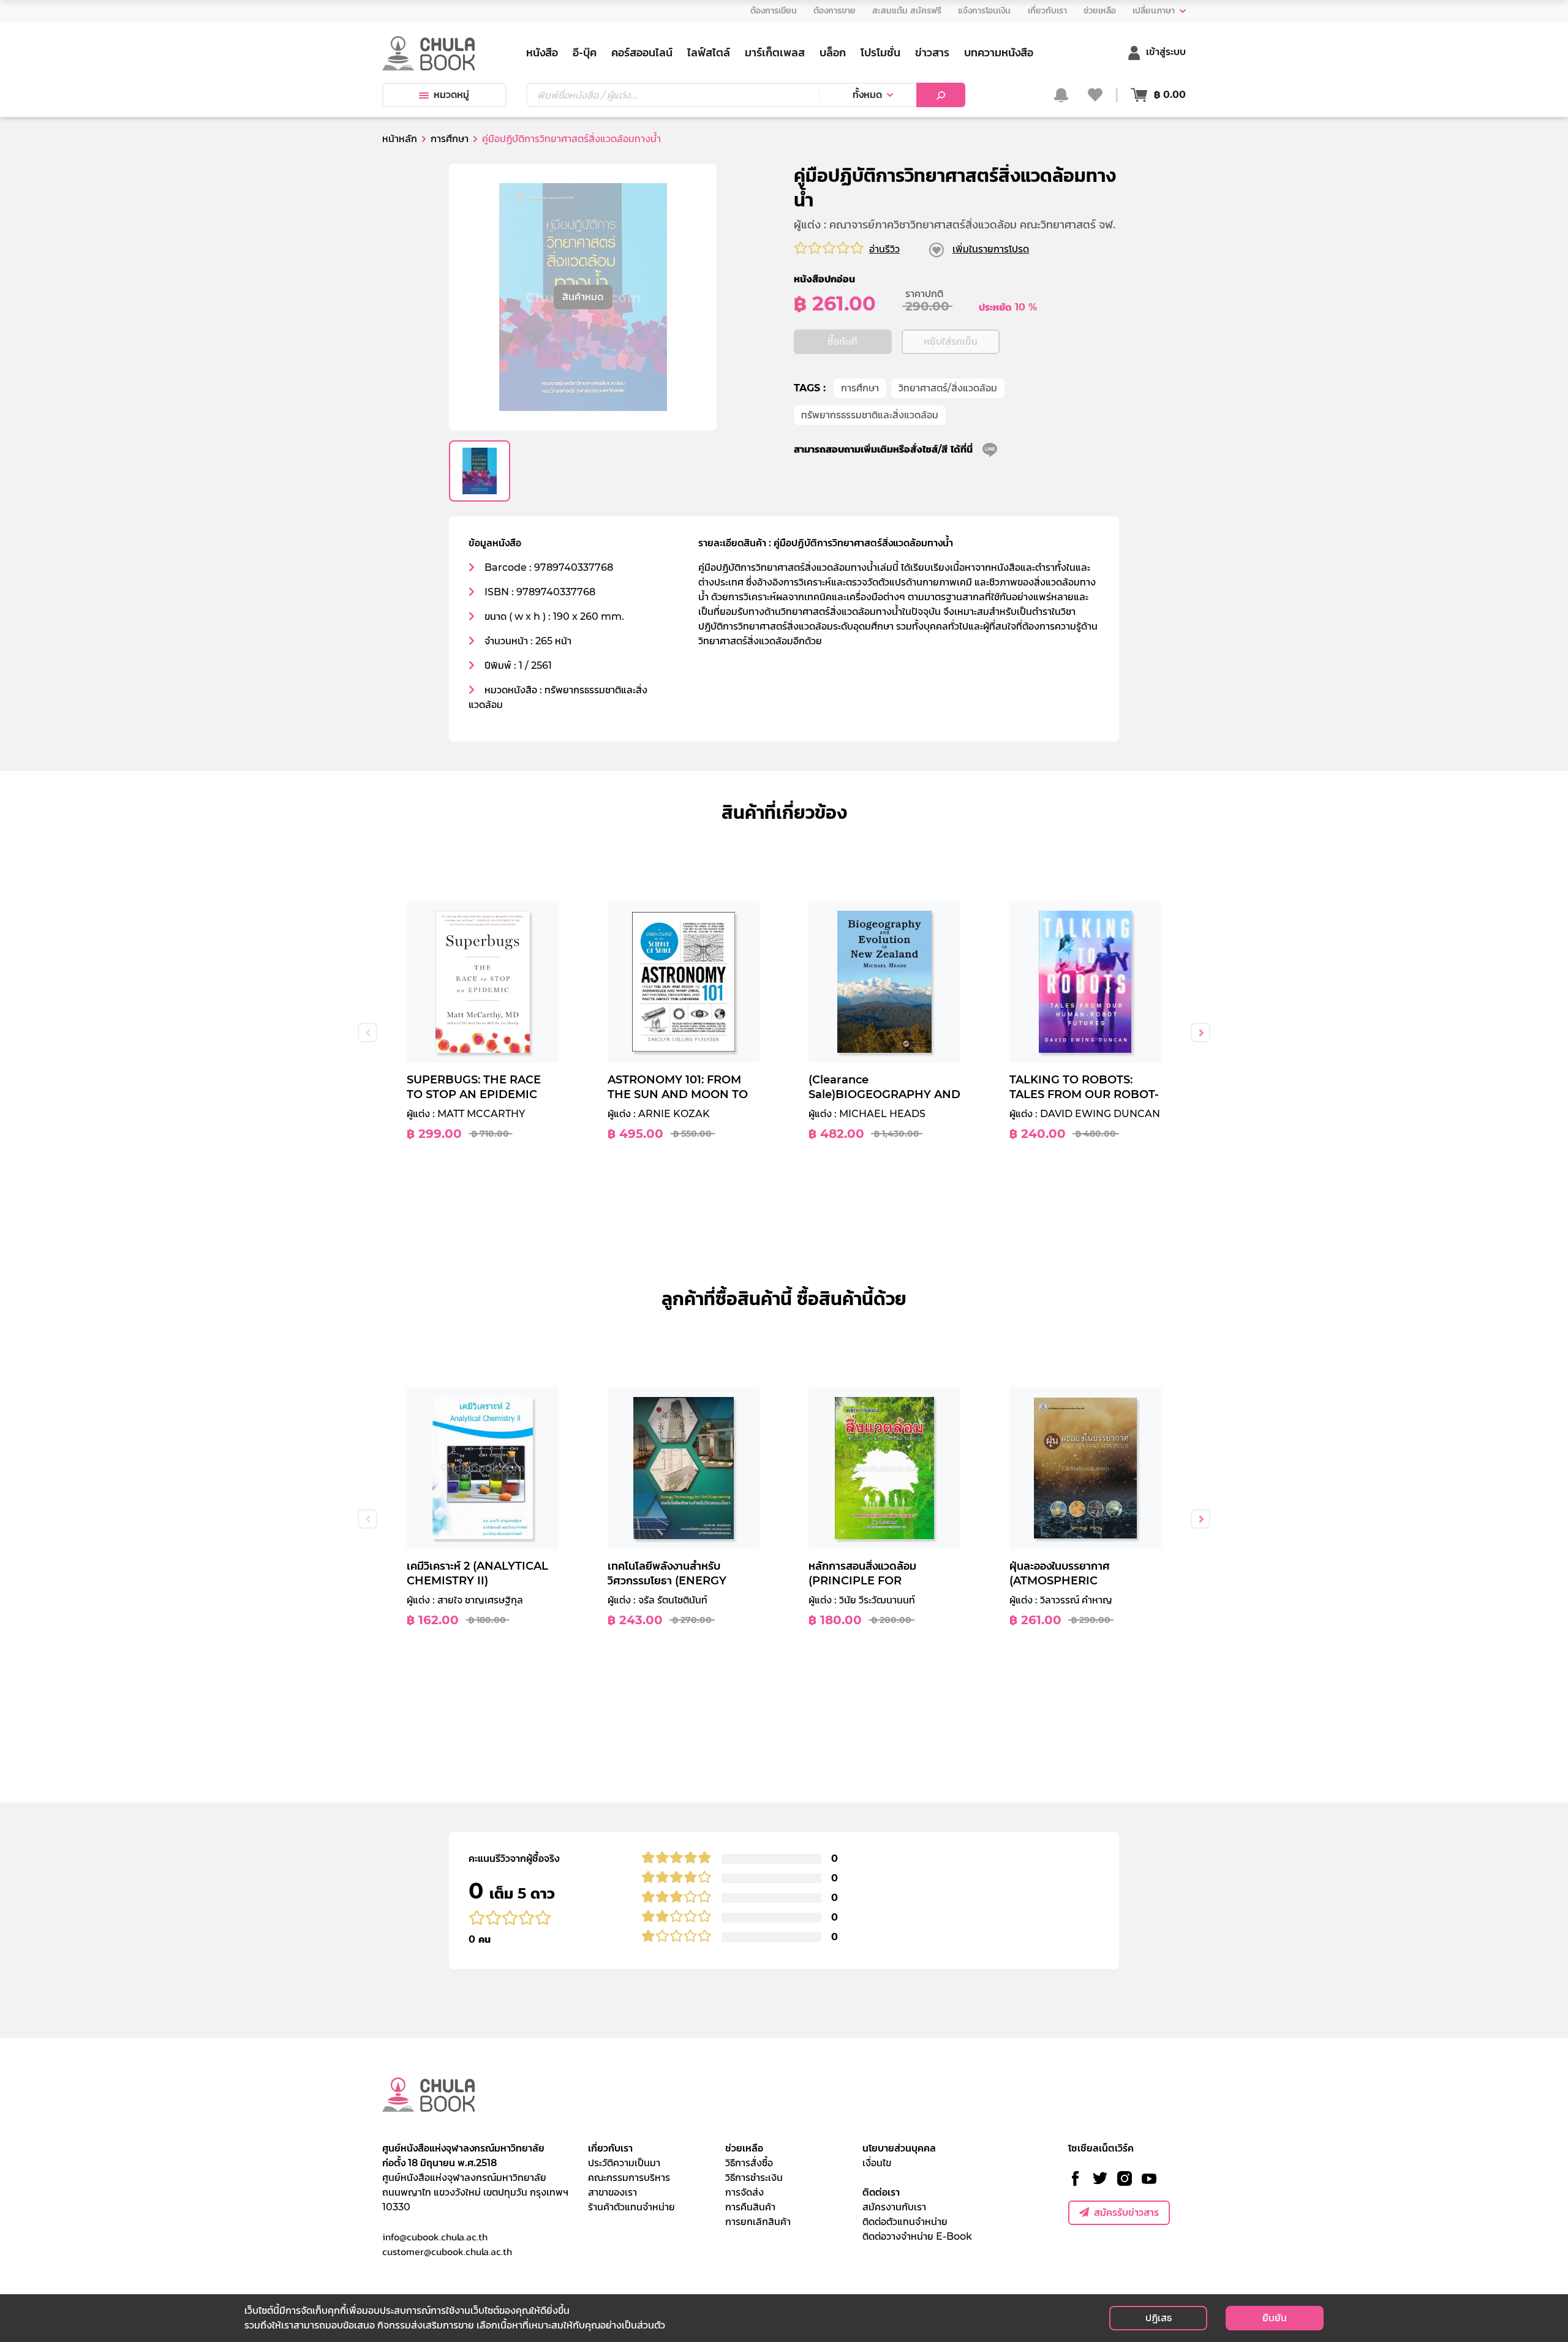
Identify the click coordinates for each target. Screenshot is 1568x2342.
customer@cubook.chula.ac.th (447, 2251)
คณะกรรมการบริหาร (629, 2178)
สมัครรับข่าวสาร (1126, 2212)
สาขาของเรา (612, 2192)
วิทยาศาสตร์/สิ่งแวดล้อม (948, 388)
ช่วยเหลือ (744, 2148)
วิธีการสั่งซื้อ (749, 2163)
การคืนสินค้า (750, 2207)
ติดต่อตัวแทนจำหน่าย (905, 2222)
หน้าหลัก (400, 139)
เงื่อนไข (877, 2163)
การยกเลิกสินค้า (758, 2222)
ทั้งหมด (867, 95)
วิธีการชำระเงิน (754, 2178)
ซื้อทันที (842, 341)
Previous (367, 1033)
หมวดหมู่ (451, 95)
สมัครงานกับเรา (894, 2207)
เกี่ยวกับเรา (610, 2148)
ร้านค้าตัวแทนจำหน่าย (631, 2207)
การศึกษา (860, 388)
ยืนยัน (1275, 2318)
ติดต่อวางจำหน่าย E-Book (917, 2236)
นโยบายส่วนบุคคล (899, 2148)
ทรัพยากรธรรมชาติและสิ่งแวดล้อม (870, 415)
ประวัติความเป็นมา (624, 2163)
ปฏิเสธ (1159, 2318)
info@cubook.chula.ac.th (435, 2237)
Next (1200, 1033)
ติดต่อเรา (881, 2192)
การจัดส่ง (744, 2192)
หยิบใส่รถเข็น (951, 341)
